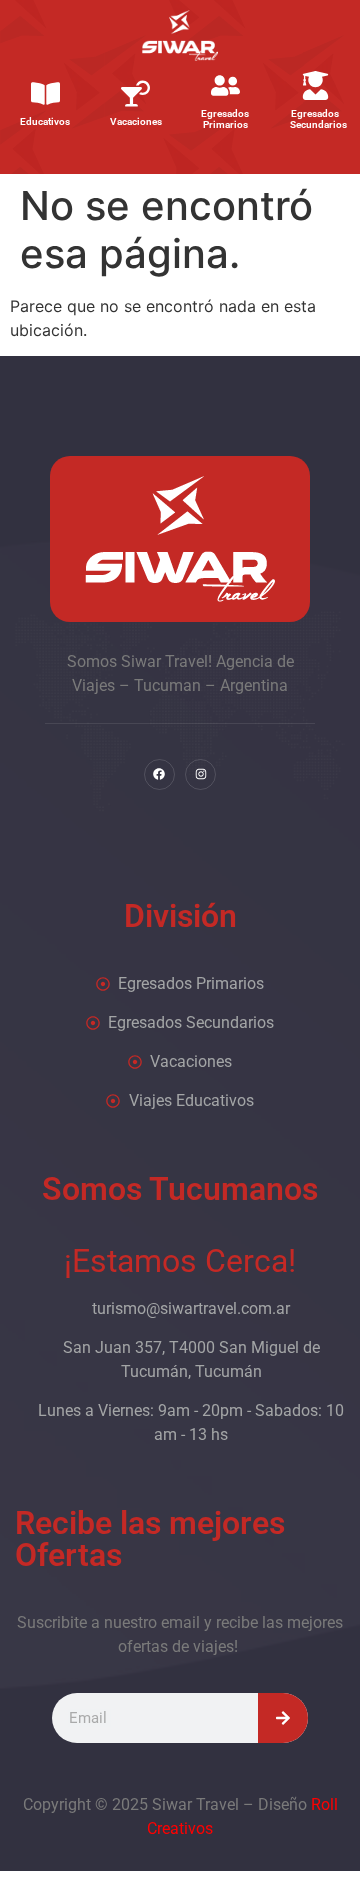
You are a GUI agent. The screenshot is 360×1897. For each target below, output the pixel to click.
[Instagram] (200, 774)
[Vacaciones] (135, 93)
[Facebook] (159, 774)
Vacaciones (136, 121)
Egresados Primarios (225, 119)
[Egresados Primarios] (225, 85)
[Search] (283, 1718)
